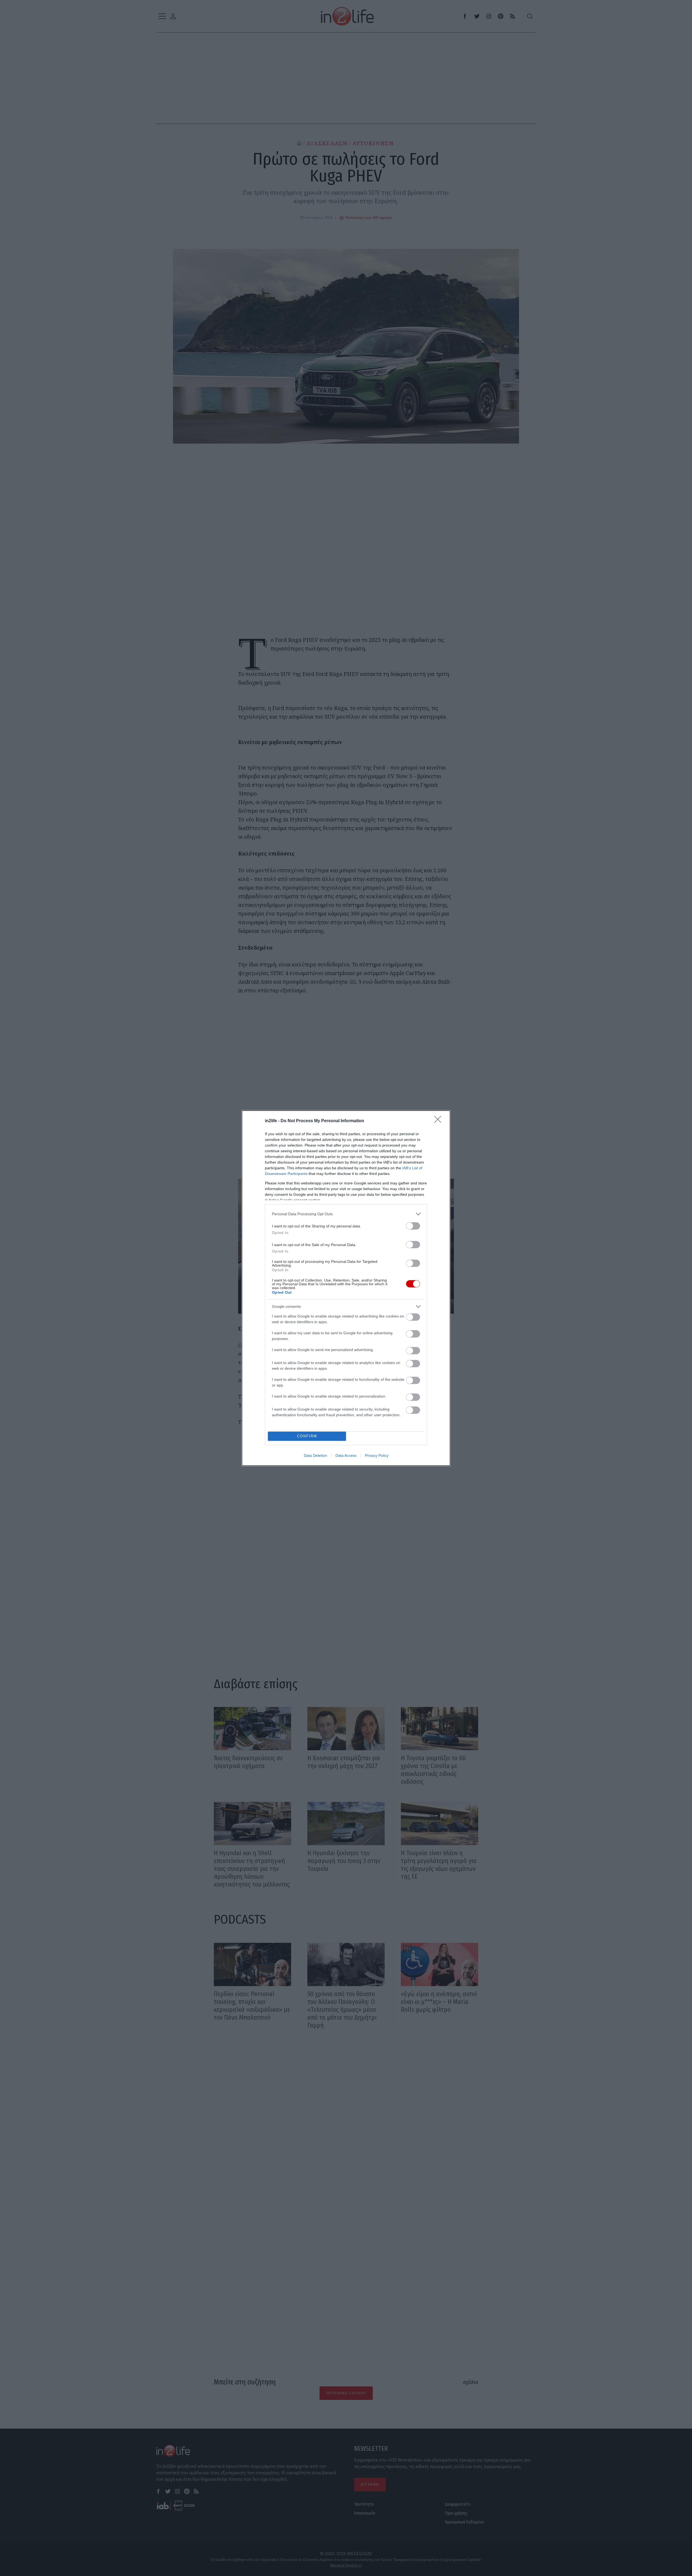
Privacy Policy (377, 1455)
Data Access (346, 1455)
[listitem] (346, 1214)
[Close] (440, 1121)
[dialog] (346, 1288)
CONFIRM (307, 1436)
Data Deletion (315, 1455)
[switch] (413, 1226)
